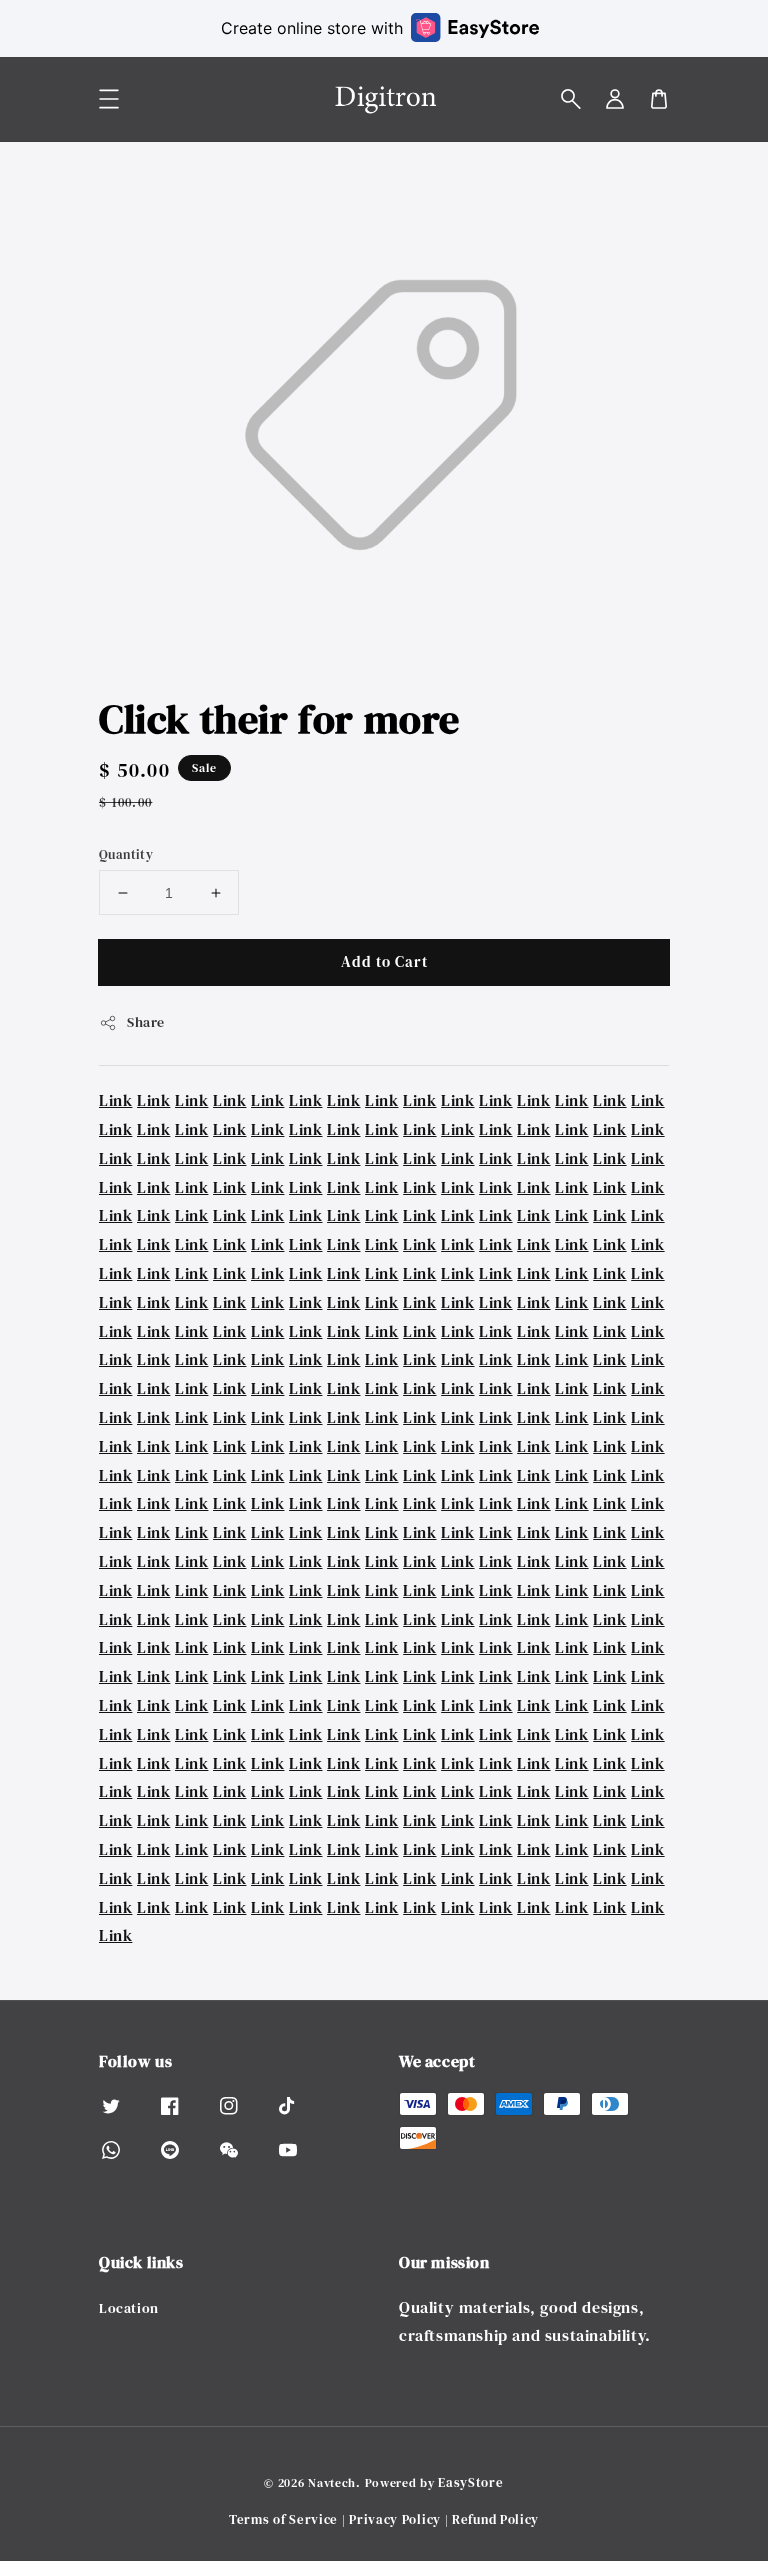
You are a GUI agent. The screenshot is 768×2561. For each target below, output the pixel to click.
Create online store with (312, 28)
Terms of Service (283, 2519)
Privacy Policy (395, 2519)
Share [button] (146, 1022)
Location (129, 2308)
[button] (571, 99)
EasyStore (470, 2482)
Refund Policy (495, 2519)
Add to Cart (384, 961)
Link (115, 1100)
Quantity (126, 854)
